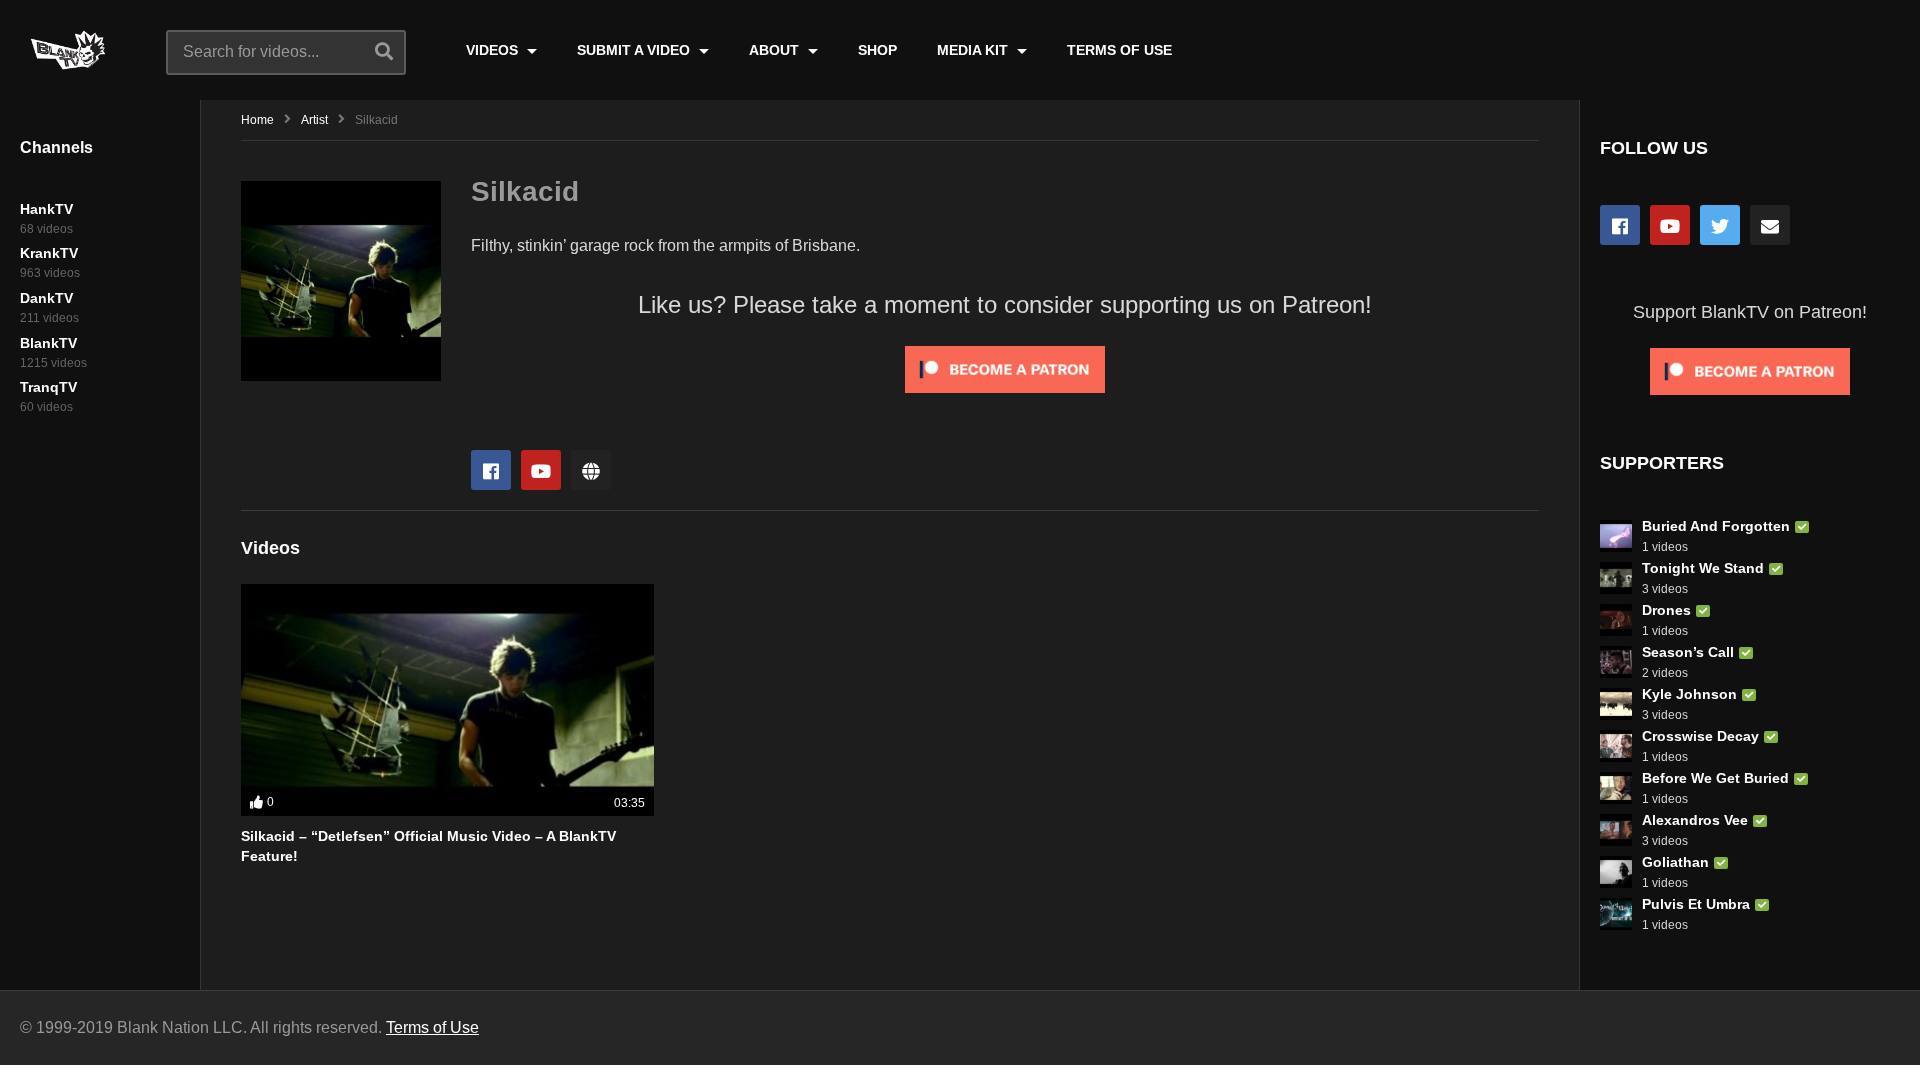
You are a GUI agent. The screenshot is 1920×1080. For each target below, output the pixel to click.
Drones (1666, 610)
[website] (591, 470)
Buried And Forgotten (1716, 526)
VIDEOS (494, 50)
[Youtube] (541, 470)
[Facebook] (491, 470)
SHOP (877, 50)
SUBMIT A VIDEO (635, 50)
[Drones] (1616, 620)
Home (257, 120)
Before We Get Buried (1715, 778)
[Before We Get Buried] (1616, 788)
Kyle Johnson (1689, 694)
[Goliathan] (1616, 872)
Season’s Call (1688, 652)
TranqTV (48, 387)
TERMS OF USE (1119, 50)
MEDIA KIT (974, 50)
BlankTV (48, 343)
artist (314, 120)
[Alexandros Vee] (1616, 830)
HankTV (46, 209)
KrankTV (49, 253)
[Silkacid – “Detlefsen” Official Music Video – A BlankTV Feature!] (447, 700)
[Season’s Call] (1616, 662)
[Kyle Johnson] (1616, 704)
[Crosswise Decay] (1616, 746)
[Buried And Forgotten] (1616, 536)
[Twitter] (1720, 225)
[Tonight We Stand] (1616, 578)
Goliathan (1675, 862)
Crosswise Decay (1700, 736)
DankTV (46, 298)
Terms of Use (432, 1027)
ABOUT (776, 50)
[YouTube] (1670, 225)
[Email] (1770, 225)
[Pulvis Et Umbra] (1616, 914)
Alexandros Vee (1695, 820)
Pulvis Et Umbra (1696, 904)
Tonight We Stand (1703, 568)
